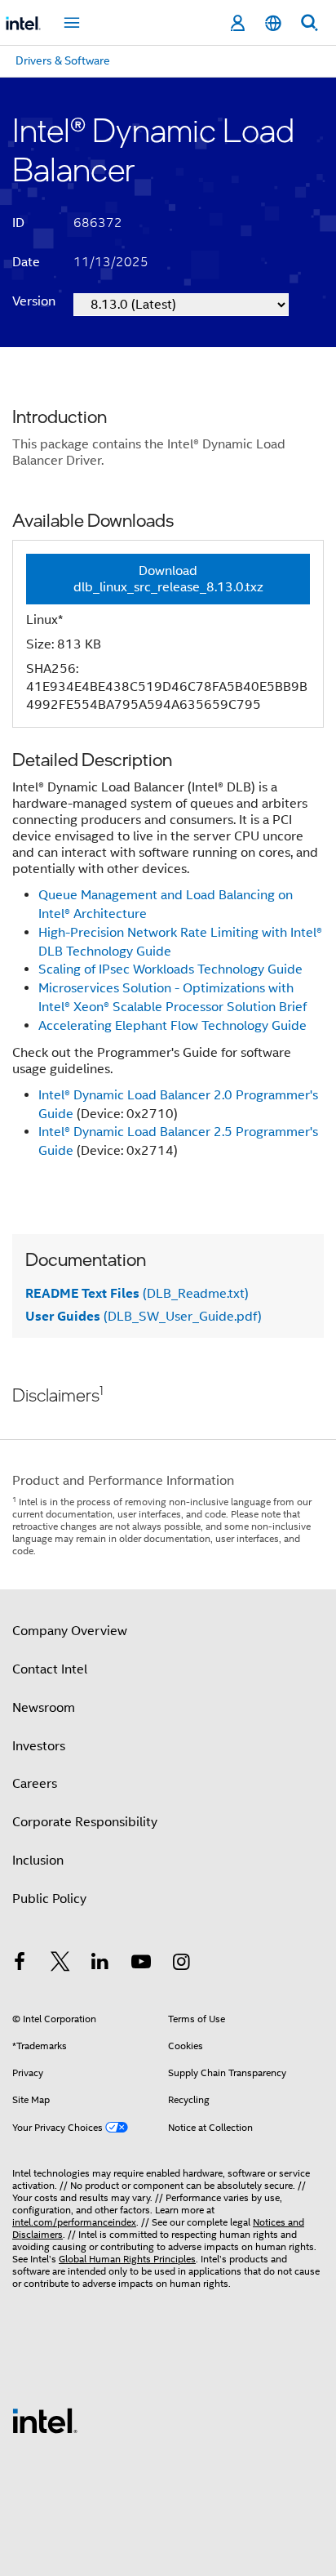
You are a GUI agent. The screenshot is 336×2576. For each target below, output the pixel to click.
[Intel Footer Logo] (45, 2420)
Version (34, 301)
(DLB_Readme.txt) (137, 1294)
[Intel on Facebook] (20, 1964)
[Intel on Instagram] (181, 1964)
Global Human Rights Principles (127, 2259)
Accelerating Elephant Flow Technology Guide (172, 1026)
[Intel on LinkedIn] (100, 1964)
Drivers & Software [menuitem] (63, 60)
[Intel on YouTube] (141, 1964)
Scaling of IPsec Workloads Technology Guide (170, 969)
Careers (35, 1784)
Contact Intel (50, 1669)
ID (18, 223)
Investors (39, 1746)
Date (26, 262)
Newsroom (44, 1708)
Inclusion (38, 1861)
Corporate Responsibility (85, 1822)
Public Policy (49, 1899)
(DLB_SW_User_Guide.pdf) (144, 1317)
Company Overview (70, 1631)
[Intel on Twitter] (60, 1964)
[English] (273, 23)
